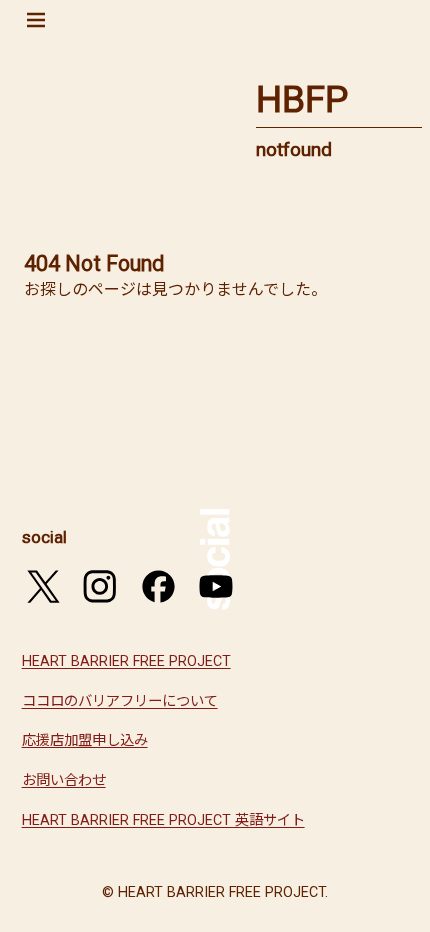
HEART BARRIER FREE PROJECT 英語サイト (163, 820)
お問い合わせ (64, 780)
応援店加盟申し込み (85, 740)
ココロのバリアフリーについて (120, 701)
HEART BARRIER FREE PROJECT (126, 661)
